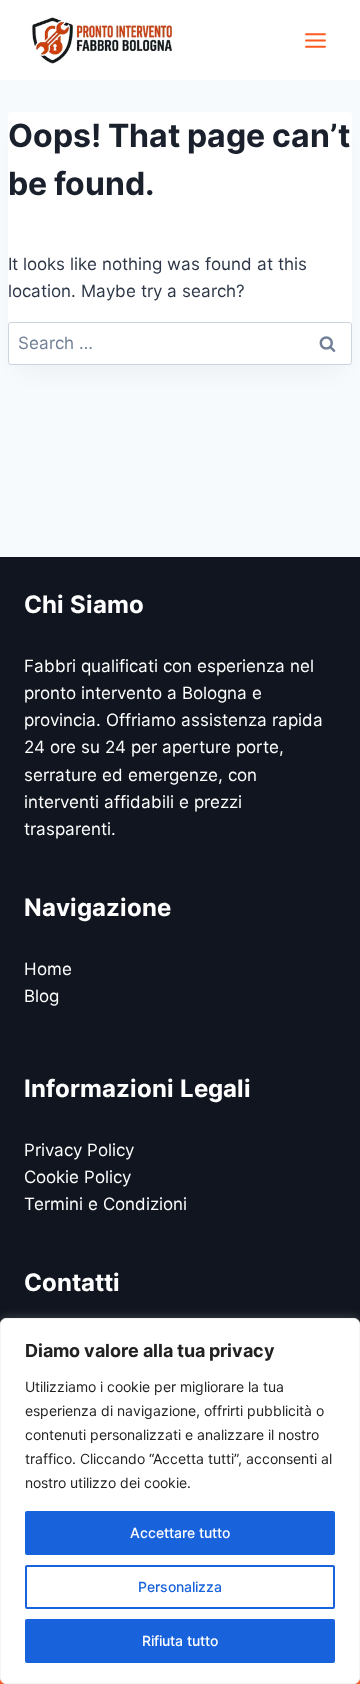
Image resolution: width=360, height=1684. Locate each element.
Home (48, 969)
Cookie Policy (77, 1177)
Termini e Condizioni (105, 1204)
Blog (41, 996)
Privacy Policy (79, 1150)
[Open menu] (315, 40)
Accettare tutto (180, 1532)
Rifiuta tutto (180, 1640)
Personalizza (180, 1586)
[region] (180, 1501)
